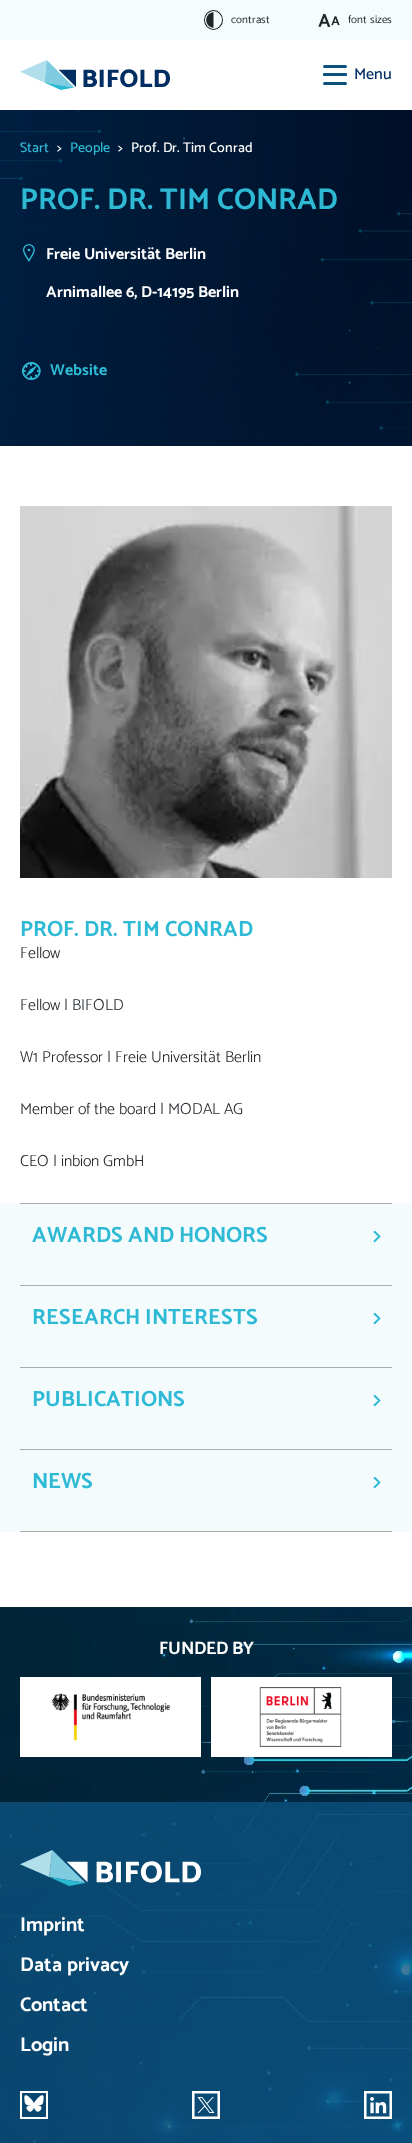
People (90, 148)
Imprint (52, 1926)
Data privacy (74, 1966)
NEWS (62, 1482)
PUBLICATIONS (108, 1400)
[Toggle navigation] (335, 75)
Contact (54, 2006)
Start (34, 148)
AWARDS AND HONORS (150, 1236)
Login (44, 2046)
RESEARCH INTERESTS (145, 1318)
